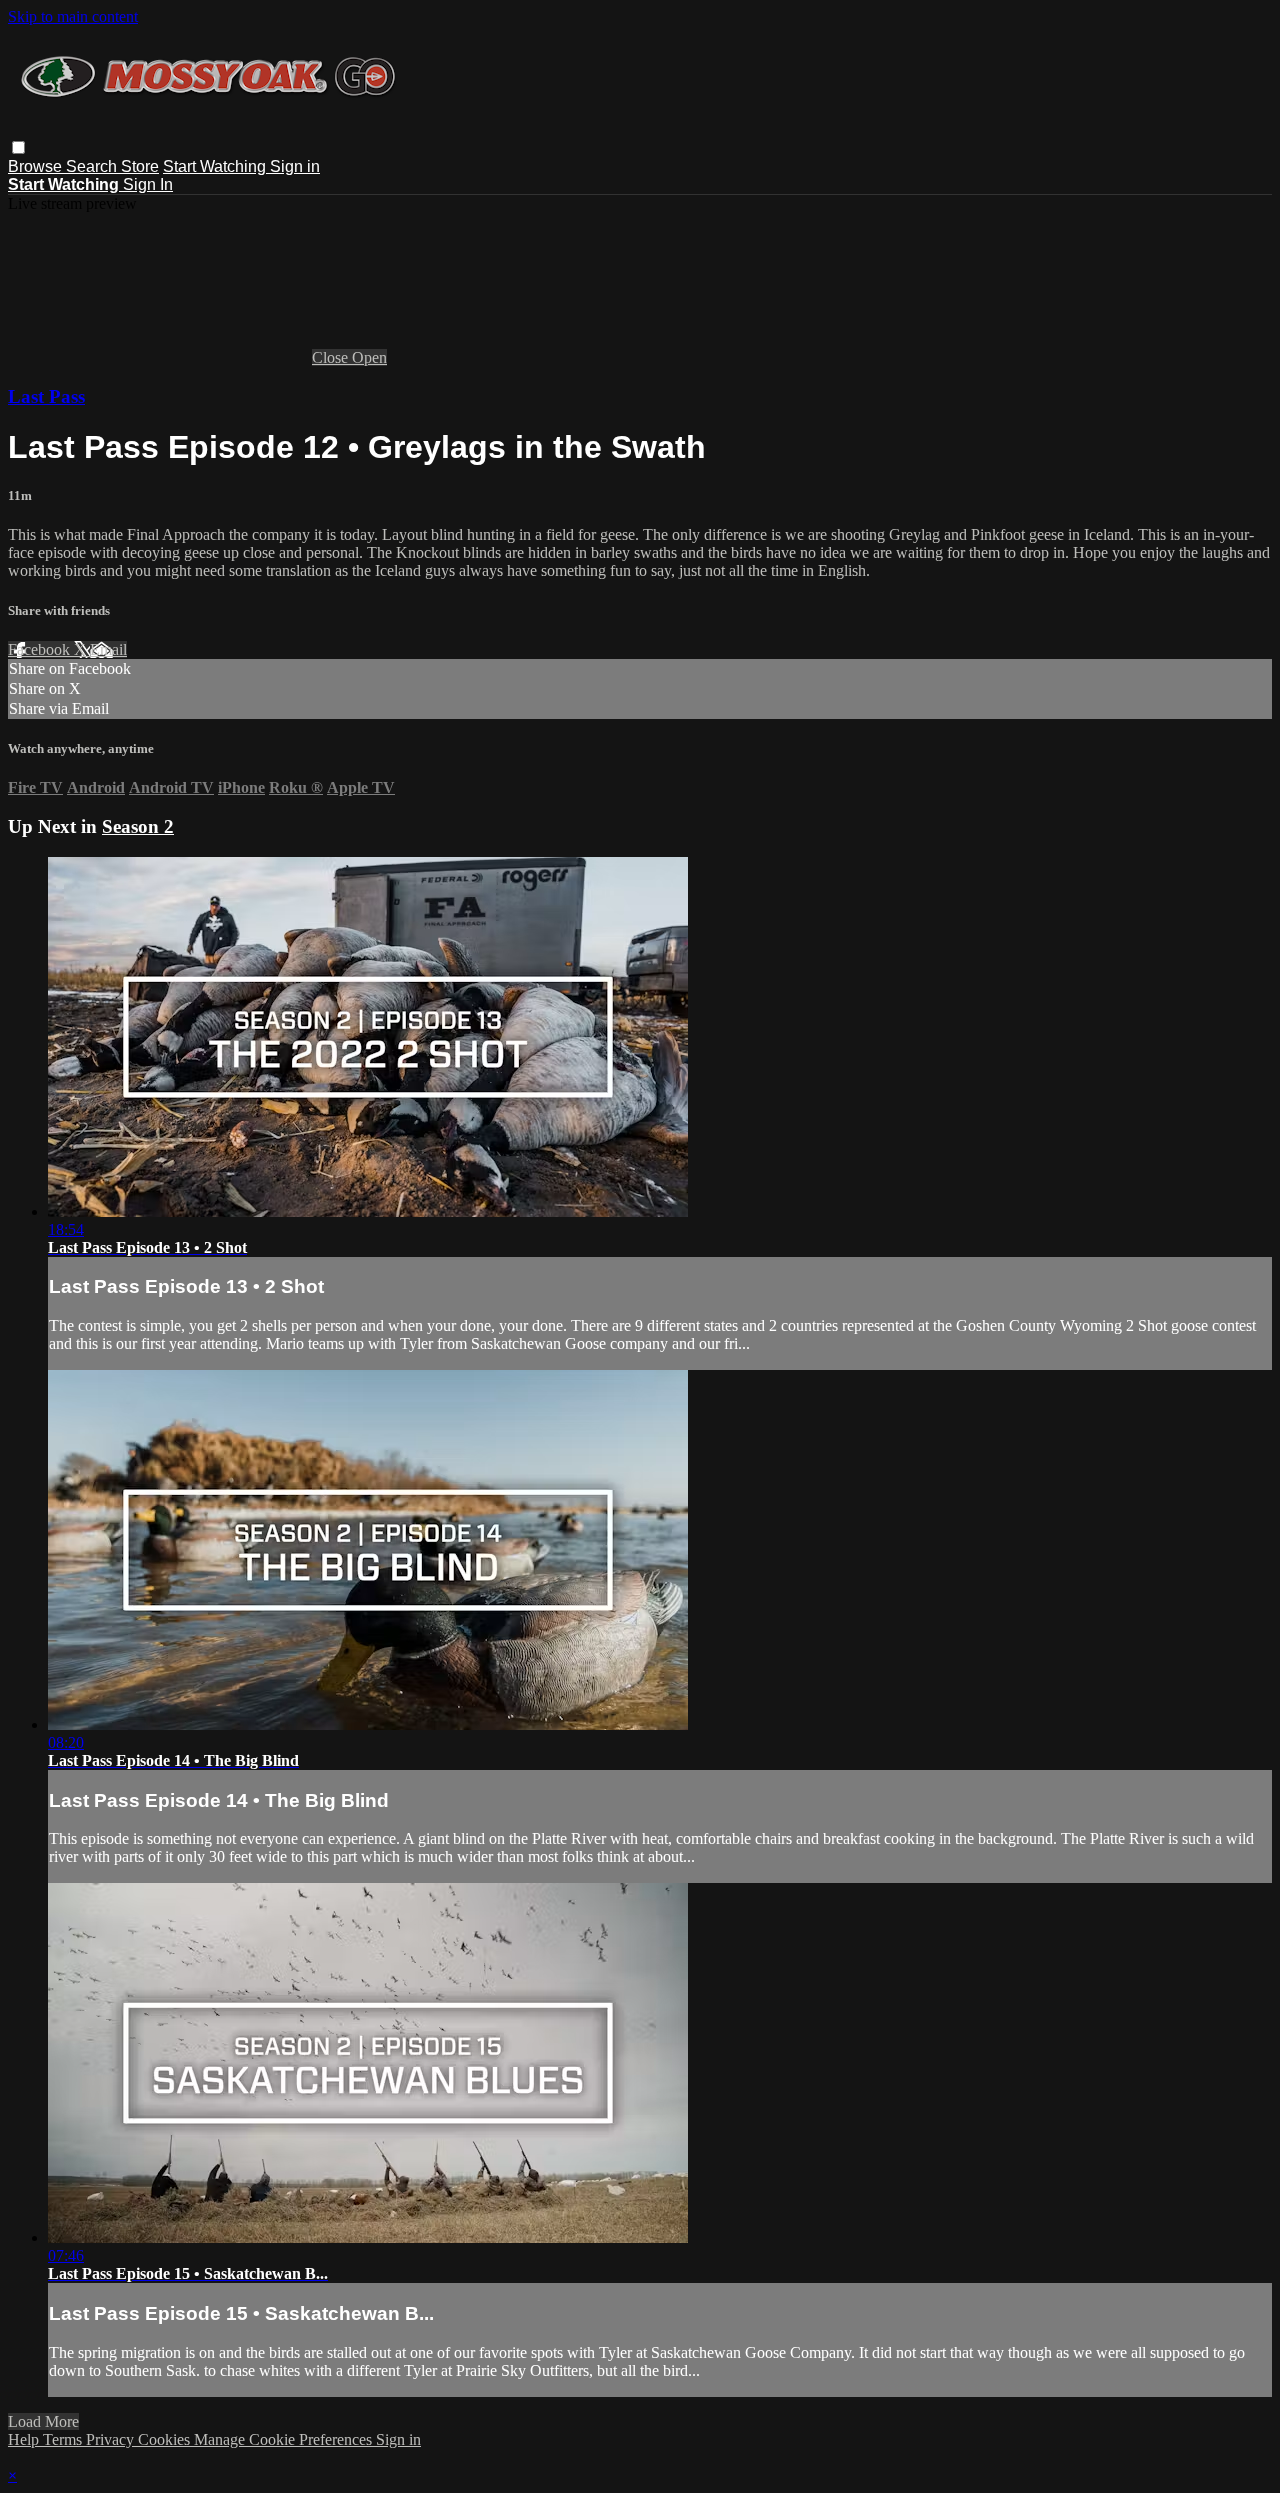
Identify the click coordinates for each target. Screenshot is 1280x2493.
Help (25, 2439)
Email (108, 649)
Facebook (41, 649)
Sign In (148, 184)
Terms (64, 2439)
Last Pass (46, 396)
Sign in (295, 166)
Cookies (166, 2439)
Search (93, 166)
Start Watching (216, 166)
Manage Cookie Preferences (285, 2439)
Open (369, 357)
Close (332, 357)
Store (140, 166)
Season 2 (138, 826)
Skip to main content (73, 16)
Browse (37, 166)
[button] (18, 147)
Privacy (112, 2439)
